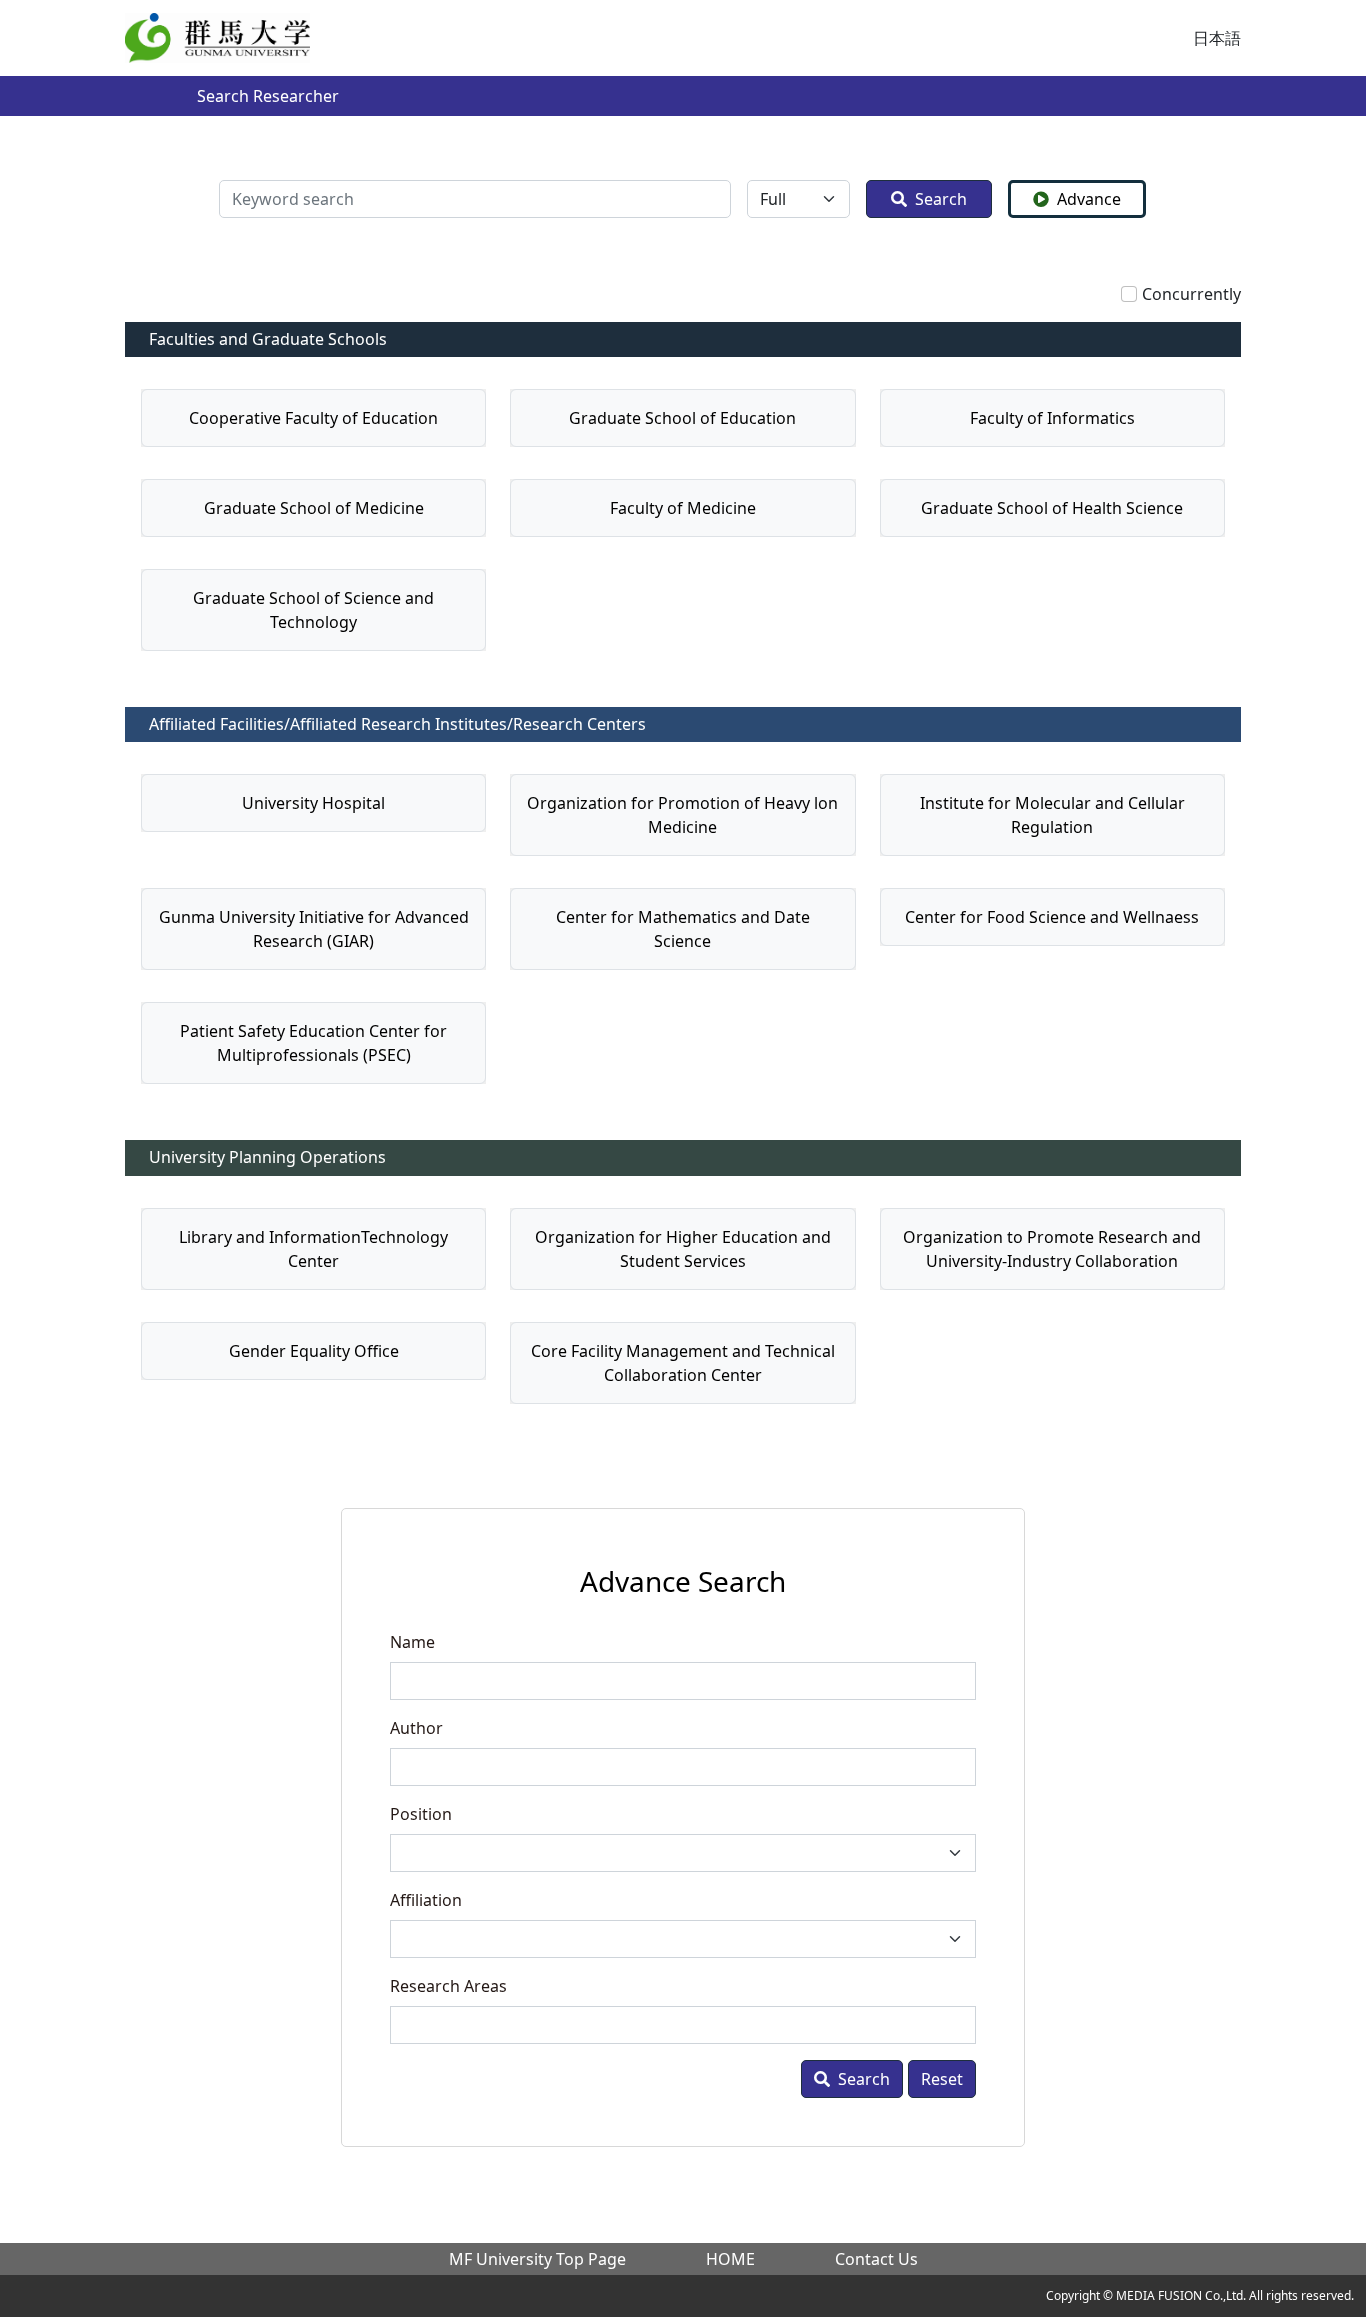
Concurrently (1191, 294)
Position (421, 1814)
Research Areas (448, 1986)
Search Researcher (268, 96)
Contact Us (876, 2259)
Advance (1089, 199)
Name (412, 1642)
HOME (730, 2259)
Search (941, 199)
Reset (942, 2079)
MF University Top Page (537, 2259)
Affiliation (426, 1900)
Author (416, 1728)
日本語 (1217, 38)
